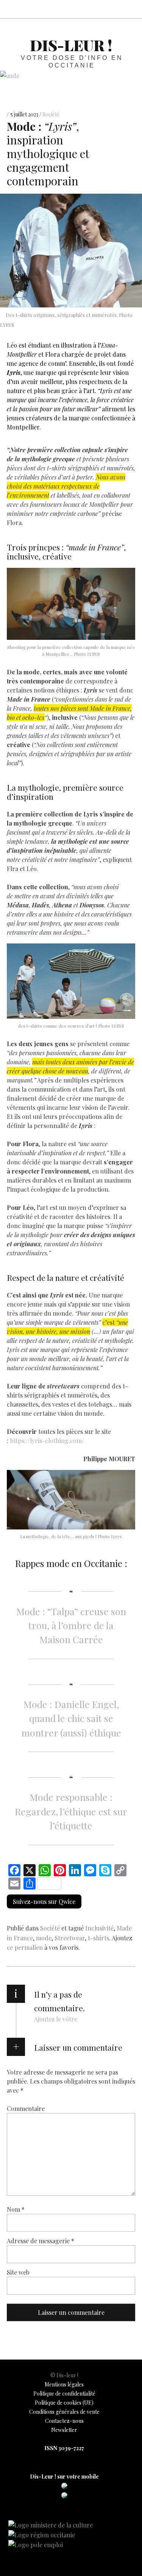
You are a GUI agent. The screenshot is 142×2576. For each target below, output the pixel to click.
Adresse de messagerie (41, 2241)
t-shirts (98, 1938)
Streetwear (70, 1938)
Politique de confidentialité (64, 2393)
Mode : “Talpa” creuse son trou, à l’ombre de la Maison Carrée (71, 1625)
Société (51, 114)
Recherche (130, 9)
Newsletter (64, 2430)
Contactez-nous (64, 2421)
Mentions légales (64, 2384)
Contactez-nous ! (97, 9)
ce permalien (25, 1947)
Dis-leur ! (71, 45)
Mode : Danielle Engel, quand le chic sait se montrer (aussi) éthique (71, 1718)
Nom (16, 2209)
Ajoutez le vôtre (56, 2019)
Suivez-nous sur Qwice (44, 1901)
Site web (18, 2272)
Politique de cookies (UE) (64, 2403)
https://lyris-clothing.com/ (47, 1440)
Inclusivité (99, 1928)
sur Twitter (80, 9)
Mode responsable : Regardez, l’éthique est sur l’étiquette (71, 1811)
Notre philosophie (113, 9)
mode (44, 1938)
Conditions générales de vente (64, 2412)
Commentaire (26, 2108)
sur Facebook (63, 9)
